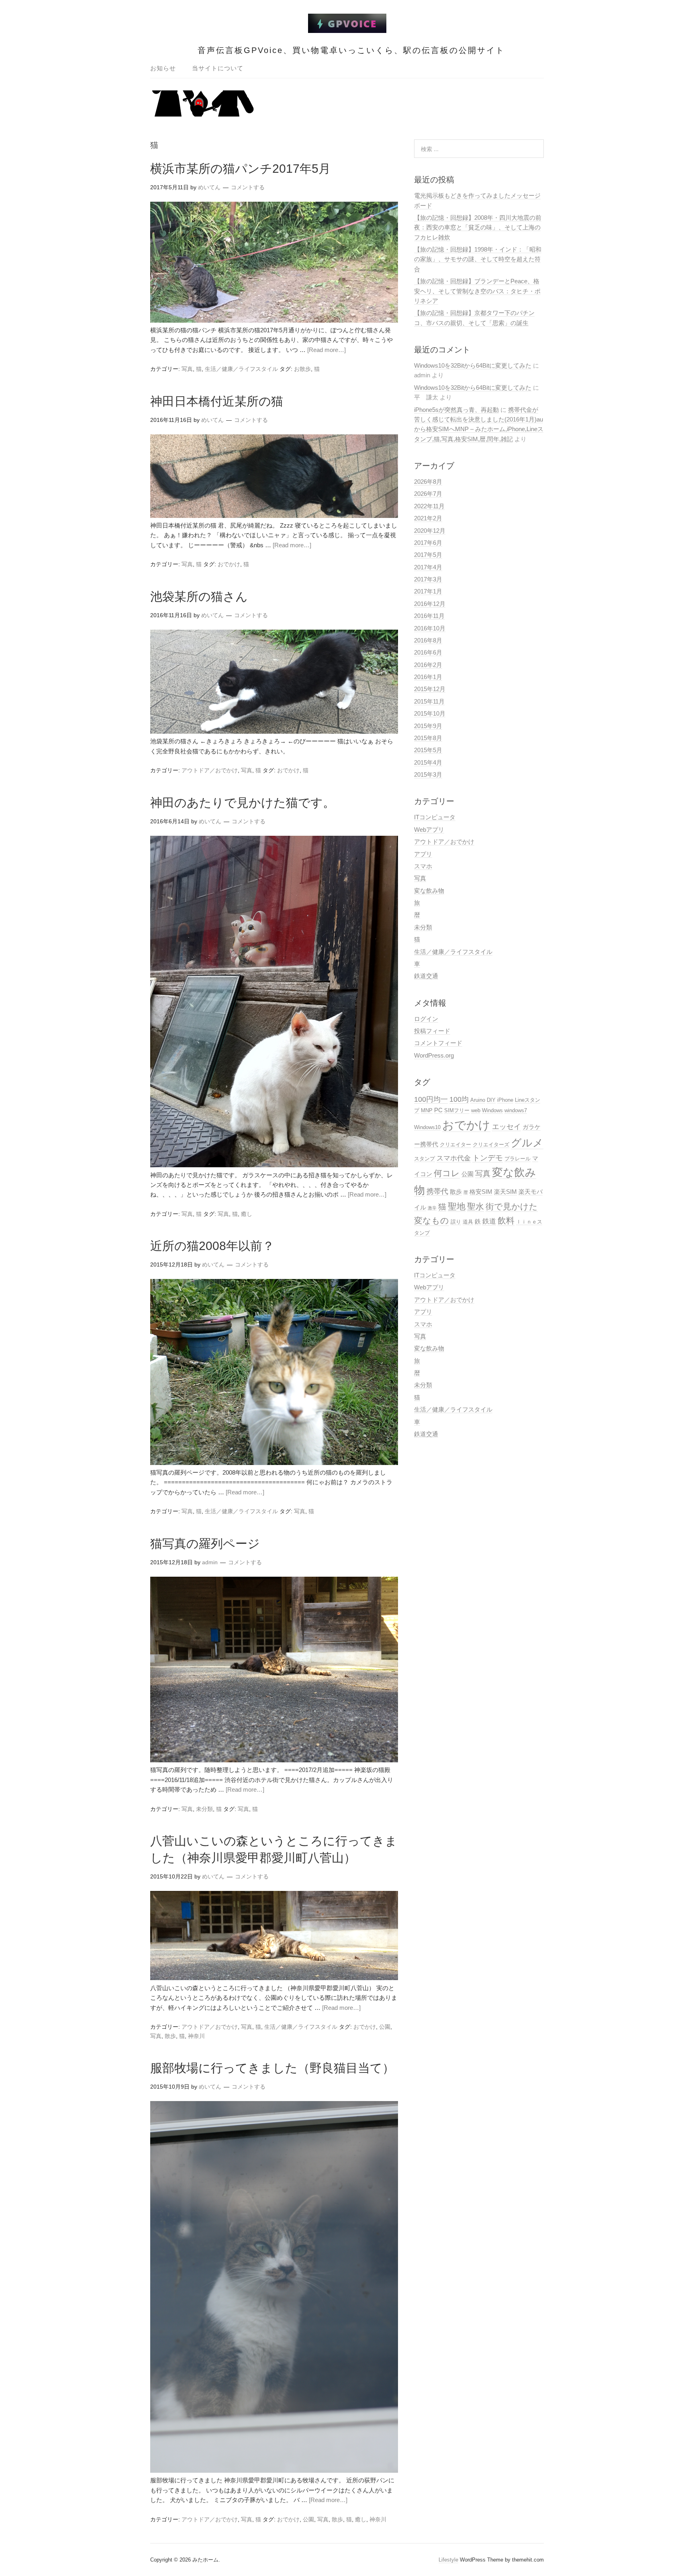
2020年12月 (430, 531)
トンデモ (488, 1158)
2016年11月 (429, 616)
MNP (427, 1110)
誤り (456, 1222)
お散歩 (302, 369)
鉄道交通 (426, 976)
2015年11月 (429, 701)
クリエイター (455, 1145)
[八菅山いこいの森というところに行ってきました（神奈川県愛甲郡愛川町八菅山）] (274, 1978)
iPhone (505, 1100)
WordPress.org (434, 1055)
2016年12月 (430, 604)
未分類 (204, 1809)
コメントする (248, 187)
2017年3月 (428, 579)
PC (438, 1110)
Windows (492, 1110)
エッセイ (506, 1126)
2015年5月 (428, 750)
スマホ (423, 866)
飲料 (506, 1221)
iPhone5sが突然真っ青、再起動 (456, 410)
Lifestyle (448, 2560)
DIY (491, 1100)
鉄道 (489, 1221)
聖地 (457, 1206)
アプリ (423, 854)
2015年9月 (428, 726)
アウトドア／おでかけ (210, 770)
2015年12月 (430, 689)
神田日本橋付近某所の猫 (217, 401)
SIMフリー (457, 1110)
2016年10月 (430, 628)
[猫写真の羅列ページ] (274, 1760)
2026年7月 (428, 494)
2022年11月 (429, 506)
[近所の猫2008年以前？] (274, 1463)
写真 (187, 369)
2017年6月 (428, 543)
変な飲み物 (429, 891)
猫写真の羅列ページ (205, 1544)
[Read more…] (327, 350)
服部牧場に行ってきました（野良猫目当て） (272, 2068)
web (476, 1110)
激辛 (432, 1208)
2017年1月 (428, 591)
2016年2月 (428, 665)
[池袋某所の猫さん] (274, 731)
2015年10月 (430, 713)
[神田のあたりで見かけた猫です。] (274, 1165)
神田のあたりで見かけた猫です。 (243, 803)
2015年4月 (428, 762)
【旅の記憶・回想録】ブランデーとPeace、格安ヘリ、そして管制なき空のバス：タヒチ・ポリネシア (477, 291)
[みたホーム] (347, 28)
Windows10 (427, 1127)
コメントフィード (438, 1043)
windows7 (516, 1110)
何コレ (447, 1173)
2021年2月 (428, 518)
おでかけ (229, 564)
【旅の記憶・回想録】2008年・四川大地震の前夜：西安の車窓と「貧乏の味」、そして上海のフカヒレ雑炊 (478, 227)
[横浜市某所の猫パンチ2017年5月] (274, 320)
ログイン (426, 1019)
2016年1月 (428, 677)
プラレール (517, 1159)
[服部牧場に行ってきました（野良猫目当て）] (274, 2471)
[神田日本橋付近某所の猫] (274, 516)
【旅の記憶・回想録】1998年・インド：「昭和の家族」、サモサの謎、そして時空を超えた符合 (478, 259)
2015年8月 (428, 738)
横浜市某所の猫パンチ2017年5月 (240, 169)
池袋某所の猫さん (199, 596)
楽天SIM (505, 1192)
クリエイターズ (491, 1145)
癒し (247, 1214)
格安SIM (481, 1192)
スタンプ (425, 1159)
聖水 (476, 1207)
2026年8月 (428, 482)
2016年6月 (428, 652)
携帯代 (437, 1191)
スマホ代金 (454, 1158)
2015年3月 (428, 774)
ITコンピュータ (435, 817)
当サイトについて (218, 68)
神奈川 (196, 2036)
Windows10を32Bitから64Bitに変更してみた (473, 365)
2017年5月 (428, 555)
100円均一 (431, 1099)
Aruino (478, 1100)
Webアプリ (429, 830)
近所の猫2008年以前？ (212, 1246)
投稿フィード (432, 1031)
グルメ (527, 1143)
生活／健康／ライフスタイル (241, 369)
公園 (385, 2027)
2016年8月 (428, 640)
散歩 (170, 2036)
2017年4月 (428, 567)
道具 (468, 1222)
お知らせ (163, 68)
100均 (459, 1099)
